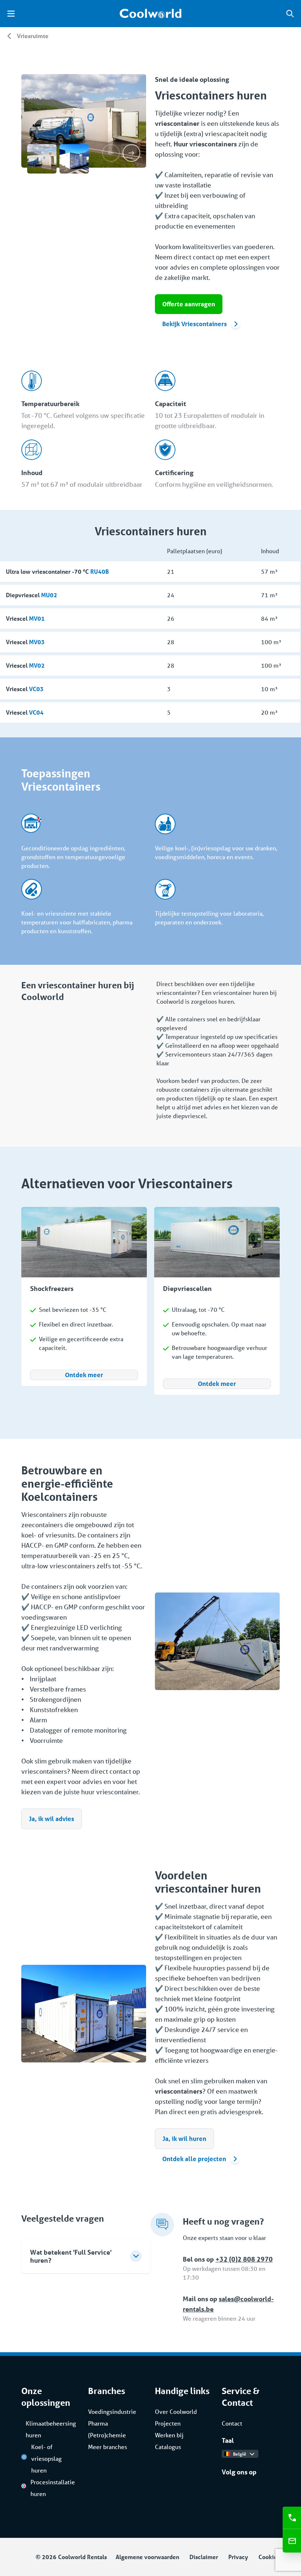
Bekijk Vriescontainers (195, 324)
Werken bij (169, 2435)
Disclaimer (204, 2557)
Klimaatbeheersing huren (50, 2429)
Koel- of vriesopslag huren (46, 2458)
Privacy (238, 2557)
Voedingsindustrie (112, 2411)
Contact (232, 2423)
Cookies (269, 2557)
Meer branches (108, 2447)
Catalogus (168, 2447)
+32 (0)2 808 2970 (244, 2259)
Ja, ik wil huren (184, 2139)
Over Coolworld (176, 2411)
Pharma (98, 2423)
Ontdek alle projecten (194, 2159)
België (240, 2454)
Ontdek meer (84, 1375)
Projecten (168, 2423)
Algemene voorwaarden (147, 2557)
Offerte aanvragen (189, 304)
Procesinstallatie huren (53, 2488)
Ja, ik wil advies (52, 1819)
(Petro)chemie (107, 2435)
